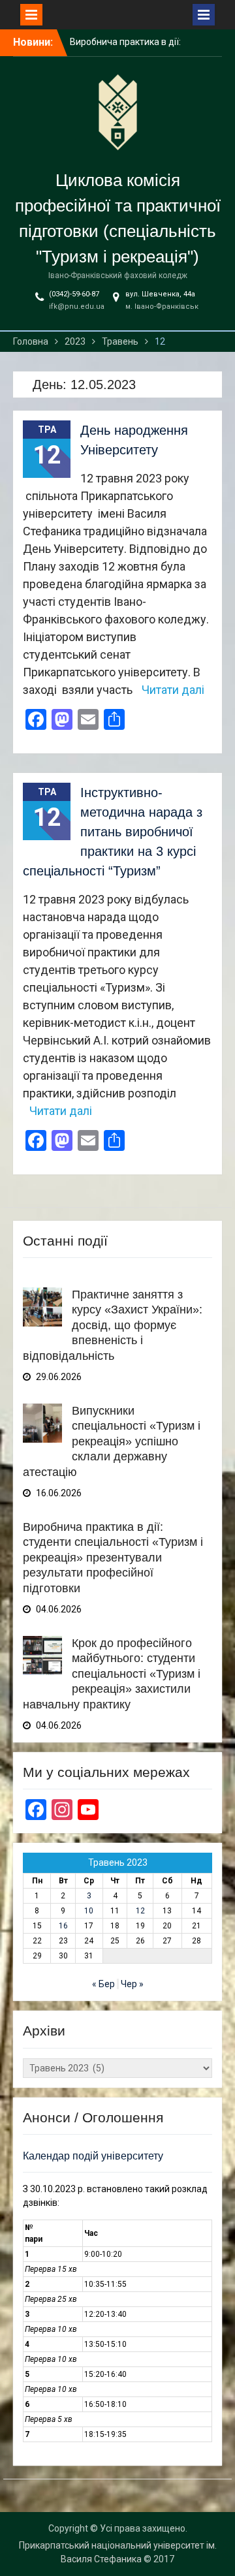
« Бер (103, 1984)
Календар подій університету (93, 2156)
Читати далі (173, 690)
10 (89, 1911)
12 (140, 1911)
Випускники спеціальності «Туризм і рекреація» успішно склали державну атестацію (112, 1441)
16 (63, 1926)
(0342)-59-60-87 (74, 294)
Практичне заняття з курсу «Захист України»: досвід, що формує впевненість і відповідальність (113, 1325)
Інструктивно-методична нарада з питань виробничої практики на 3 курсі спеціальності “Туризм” (113, 832)
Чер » (132, 1984)
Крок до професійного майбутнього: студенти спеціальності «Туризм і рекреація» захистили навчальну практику (112, 1674)
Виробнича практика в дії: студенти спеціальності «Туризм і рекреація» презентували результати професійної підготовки (113, 1558)
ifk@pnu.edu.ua (77, 306)
